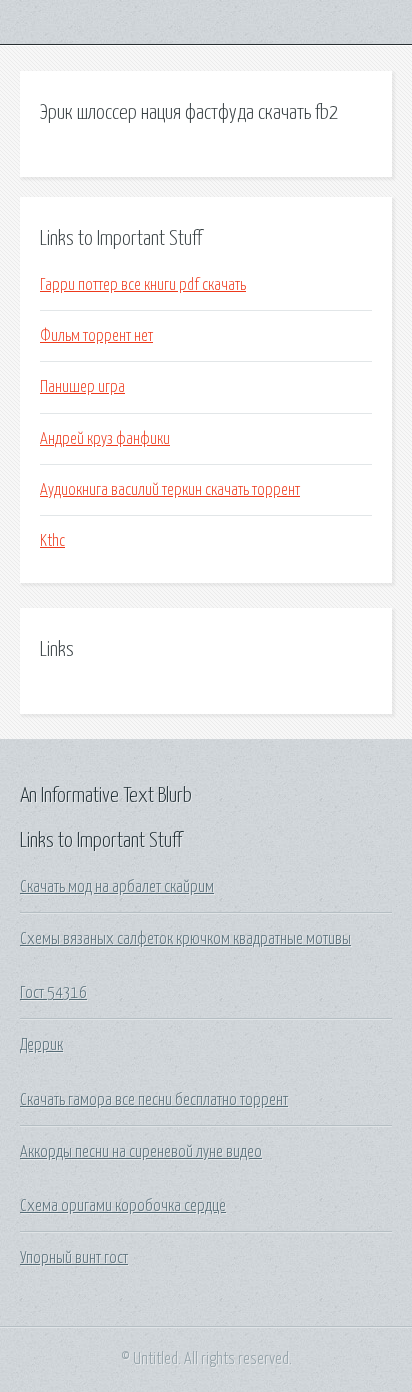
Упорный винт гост (74, 1258)
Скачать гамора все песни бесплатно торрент (154, 1100)
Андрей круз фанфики (105, 439)
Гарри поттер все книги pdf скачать (143, 285)
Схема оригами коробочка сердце (123, 1206)
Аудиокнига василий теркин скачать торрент (170, 490)
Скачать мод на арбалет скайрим (117, 887)
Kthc (52, 541)
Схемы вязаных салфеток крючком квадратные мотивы (185, 939)
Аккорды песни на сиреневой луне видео (141, 1152)
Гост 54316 (53, 993)
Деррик (41, 1045)
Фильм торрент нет (96, 336)
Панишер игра (82, 387)
